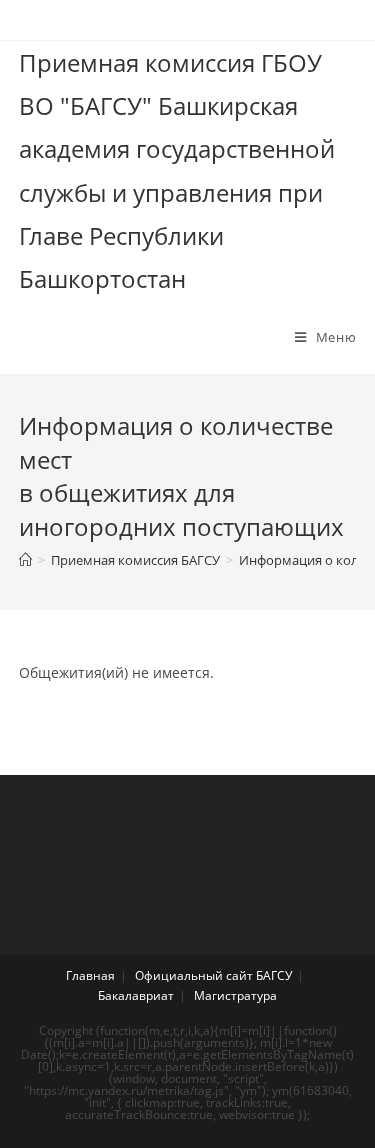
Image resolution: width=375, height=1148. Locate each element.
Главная (90, 975)
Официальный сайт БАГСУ (213, 975)
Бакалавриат (136, 995)
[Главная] (25, 560)
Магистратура (235, 995)
